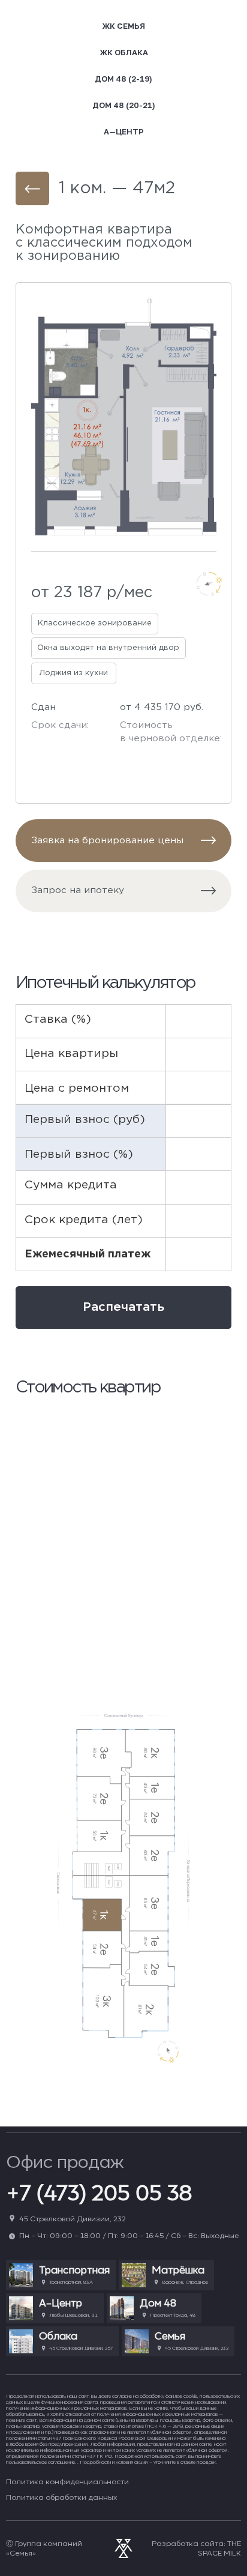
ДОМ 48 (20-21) (124, 105)
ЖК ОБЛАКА (124, 52)
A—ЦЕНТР (124, 131)
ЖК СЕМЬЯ (123, 26)
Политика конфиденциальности (67, 2481)
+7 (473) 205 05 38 (99, 2192)
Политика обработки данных (61, 2497)
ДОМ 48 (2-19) (123, 79)
